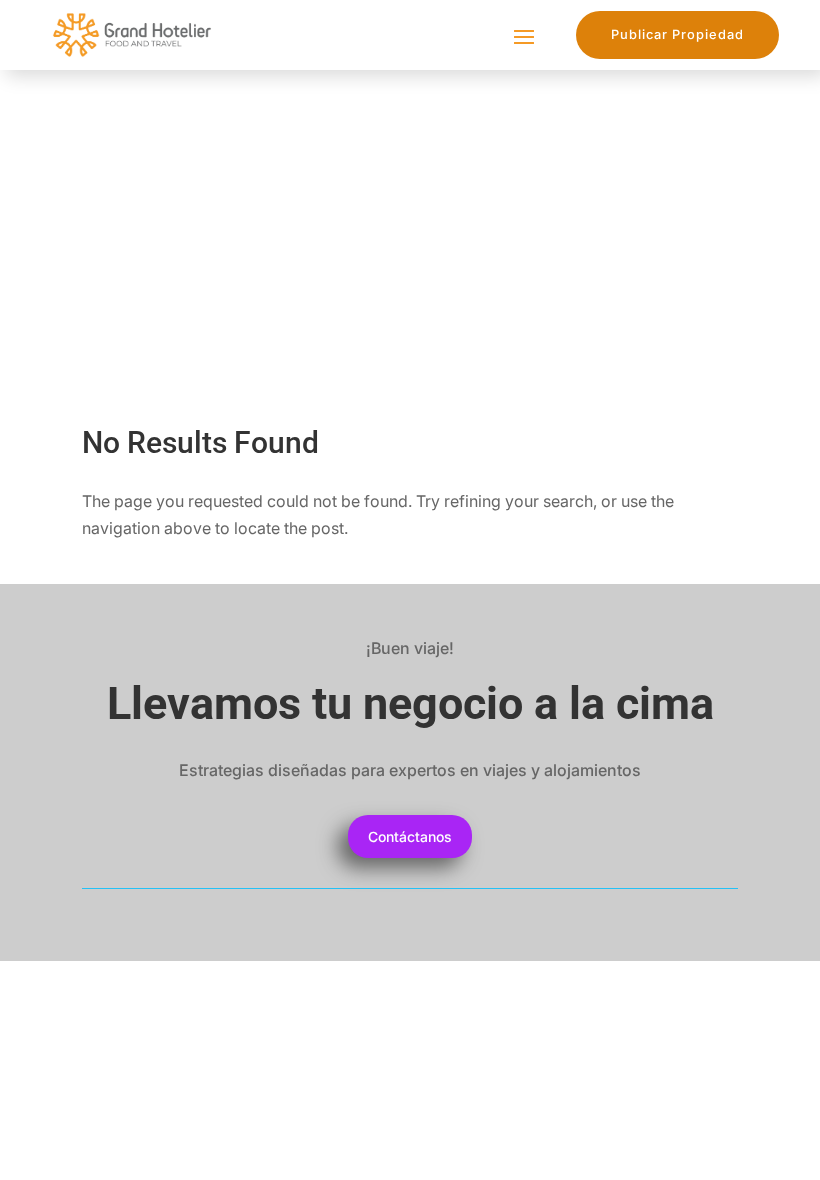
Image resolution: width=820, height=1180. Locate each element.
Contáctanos (410, 836)
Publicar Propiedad (677, 34)
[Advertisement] (410, 220)
